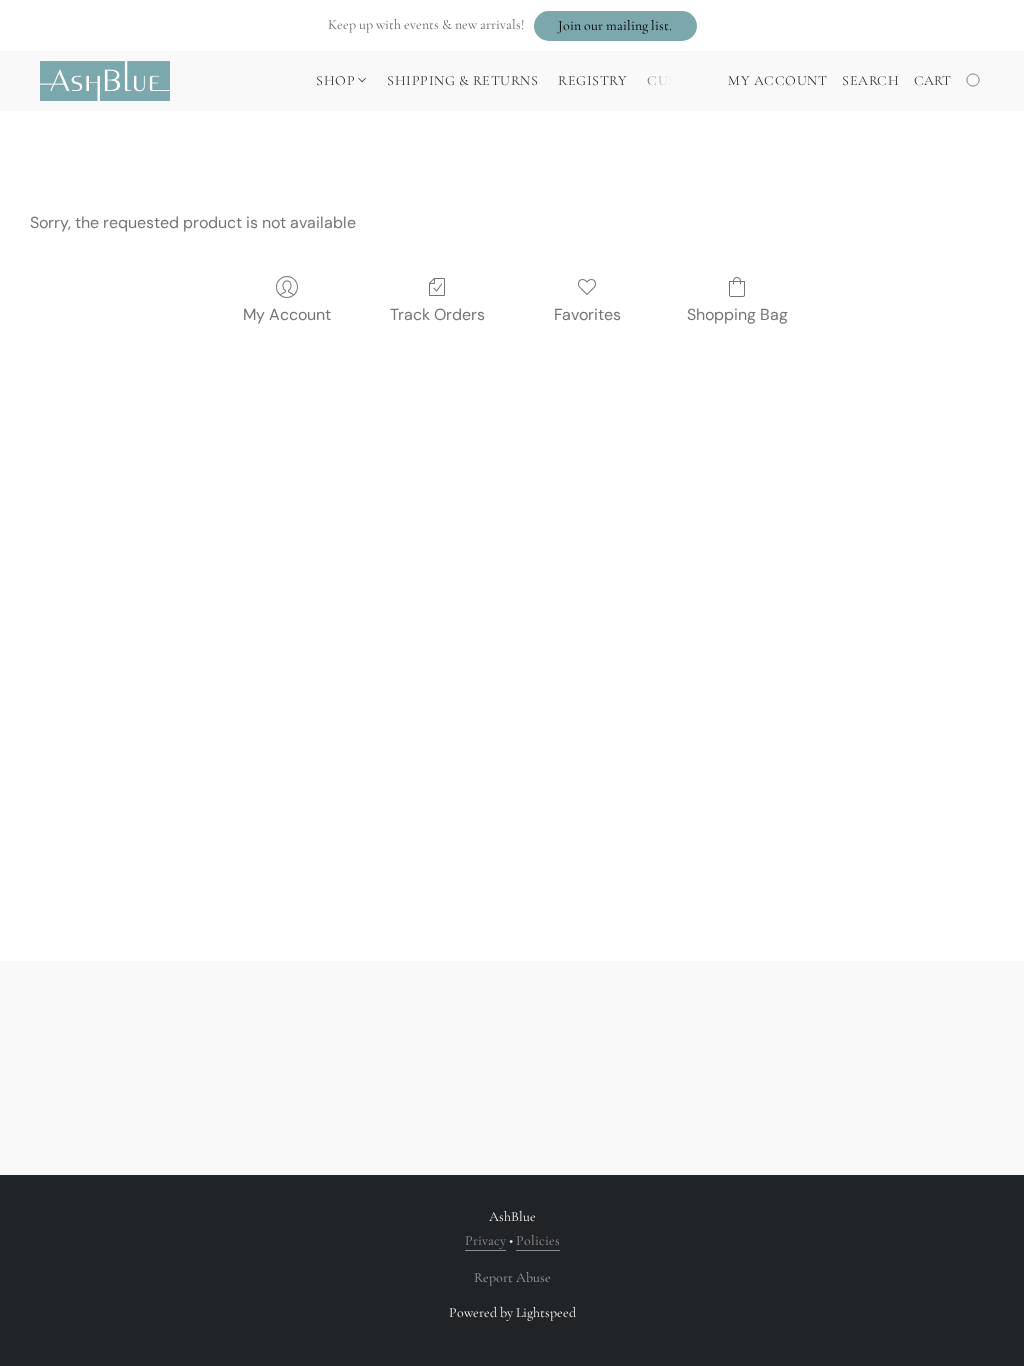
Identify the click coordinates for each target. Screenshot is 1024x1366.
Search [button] (870, 80)
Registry (592, 80)
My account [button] (777, 80)
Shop (337, 80)
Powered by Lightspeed (512, 1312)
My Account (287, 314)
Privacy (485, 1240)
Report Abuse (512, 1277)
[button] (615, 26)
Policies (538, 1240)
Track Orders (437, 314)
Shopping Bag (737, 314)
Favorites (587, 314)
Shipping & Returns (462, 80)
